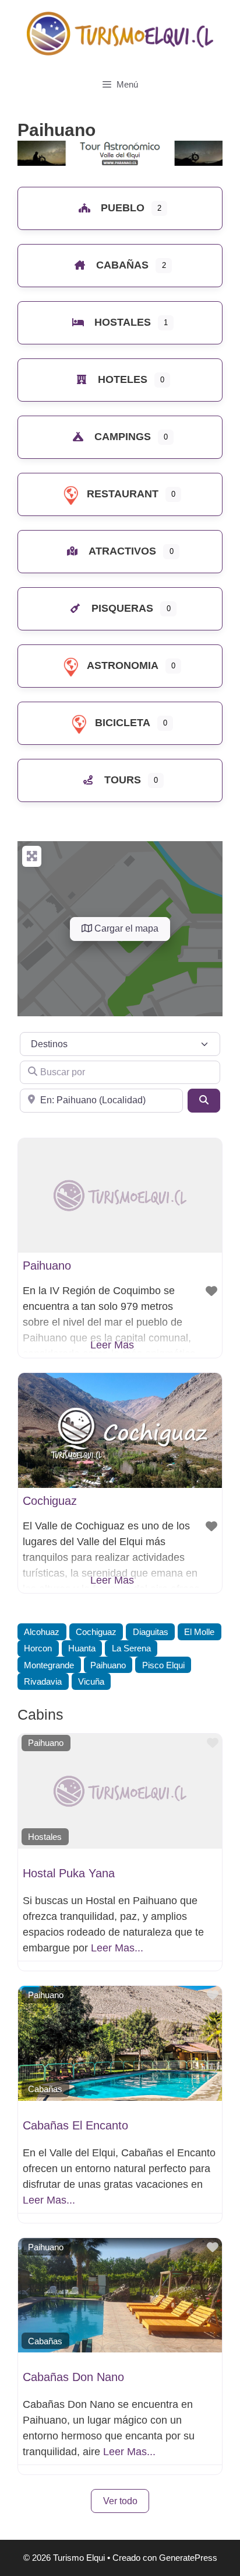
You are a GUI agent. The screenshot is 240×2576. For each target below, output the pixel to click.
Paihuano (47, 1266)
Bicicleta (123, 723)
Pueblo (123, 208)
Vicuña (91, 1681)
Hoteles (123, 379)
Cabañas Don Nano (73, 2377)
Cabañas (122, 265)
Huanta (82, 1648)
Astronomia (123, 665)
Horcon (38, 1648)
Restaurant (123, 494)
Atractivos (122, 551)
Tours (123, 780)
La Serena (131, 1648)
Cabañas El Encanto (75, 2125)
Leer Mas (112, 1345)
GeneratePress (188, 2558)
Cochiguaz (50, 1501)
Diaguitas (151, 1632)
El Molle (199, 1632)
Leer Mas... (117, 1948)
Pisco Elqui (163, 1665)
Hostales (123, 322)
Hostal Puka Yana (69, 1873)
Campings (123, 437)
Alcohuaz (42, 1632)
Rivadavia (43, 1681)
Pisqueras (122, 608)
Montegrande (49, 1665)
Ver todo (120, 2501)
